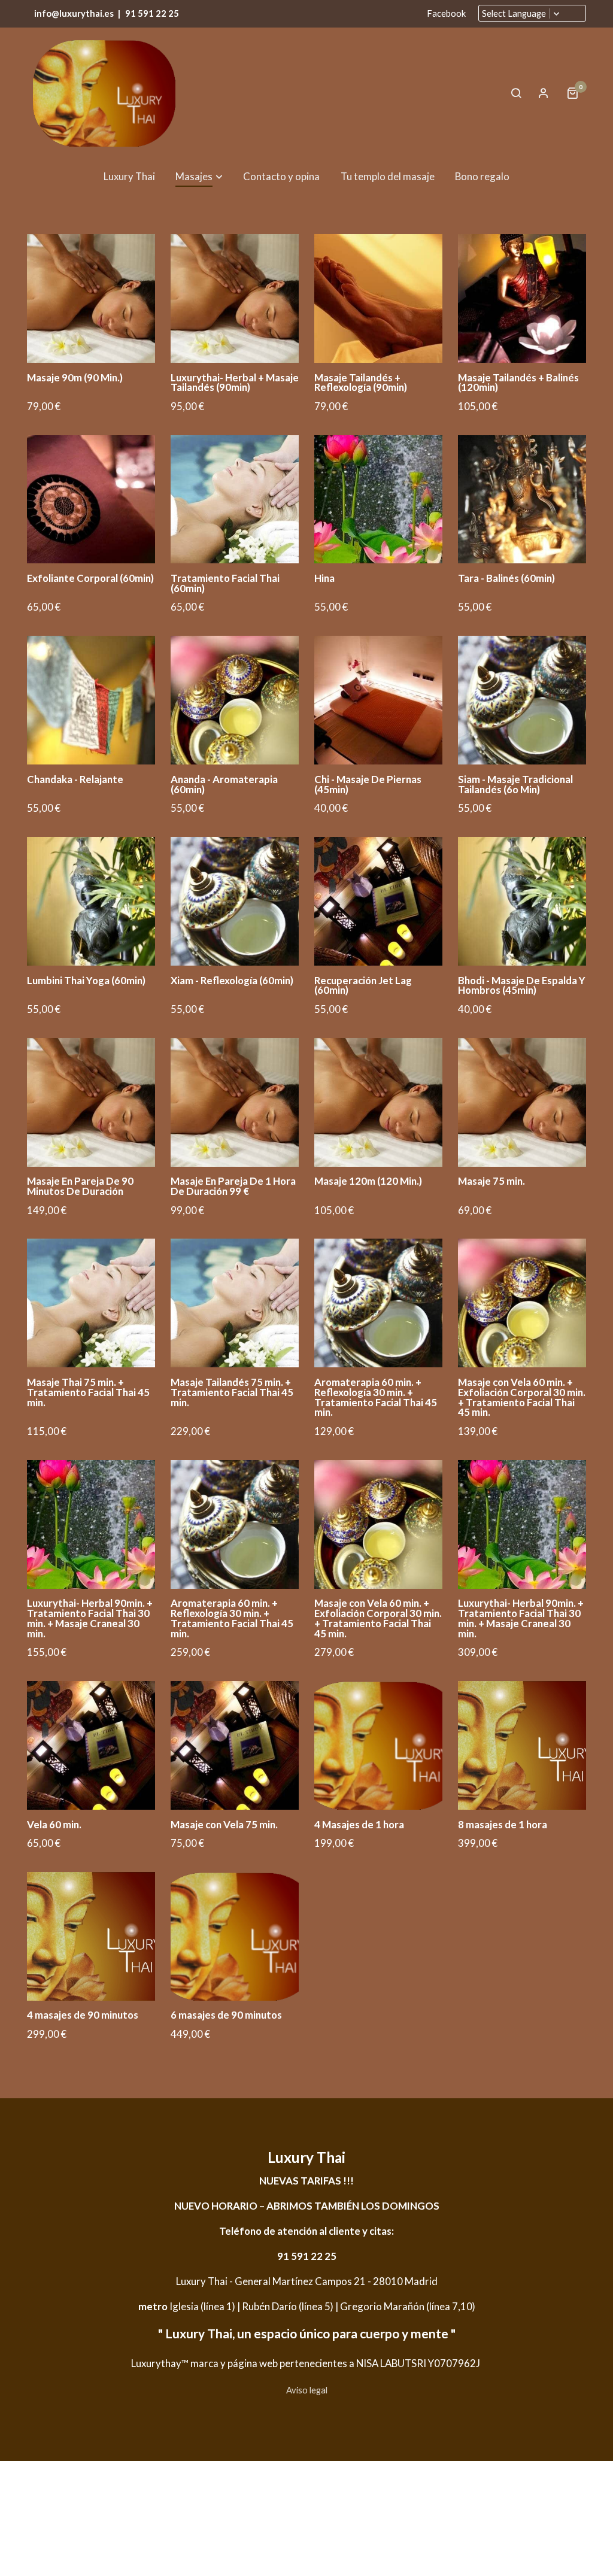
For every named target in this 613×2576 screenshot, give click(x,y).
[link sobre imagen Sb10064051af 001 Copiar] (235, 298)
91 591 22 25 (152, 13)
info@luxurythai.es (74, 13)
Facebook (446, 13)
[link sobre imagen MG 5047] (522, 700)
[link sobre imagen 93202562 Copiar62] (235, 500)
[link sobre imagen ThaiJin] (379, 500)
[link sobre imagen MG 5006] (379, 700)
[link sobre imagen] (91, 1524)
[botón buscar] (516, 93)
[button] (199, 176)
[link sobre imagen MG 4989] (522, 500)
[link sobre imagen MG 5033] (91, 700)
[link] (104, 93)
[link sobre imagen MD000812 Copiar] (379, 298)
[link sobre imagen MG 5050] (235, 700)
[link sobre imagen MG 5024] (522, 298)
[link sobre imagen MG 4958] (379, 901)
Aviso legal (307, 2390)
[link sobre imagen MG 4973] (91, 901)
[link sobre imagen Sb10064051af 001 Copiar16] (91, 298)
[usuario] (544, 93)
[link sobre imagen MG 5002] (91, 500)
